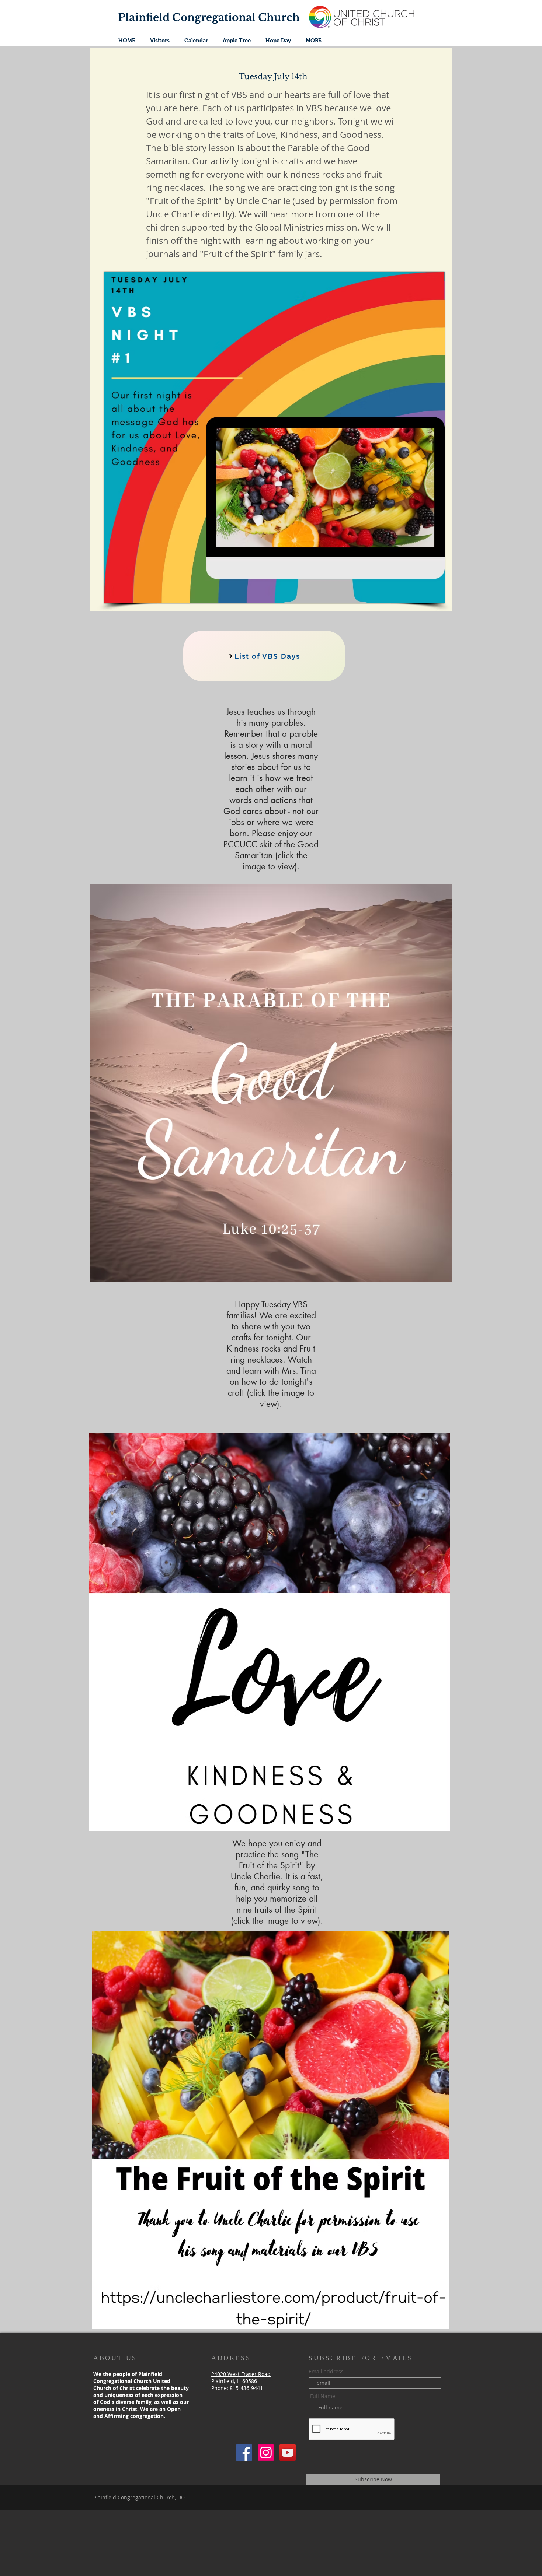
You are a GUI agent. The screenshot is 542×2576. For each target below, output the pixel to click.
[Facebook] (244, 2453)
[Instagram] (266, 2453)
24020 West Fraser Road (241, 2374)
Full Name (323, 2396)
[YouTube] (288, 2453)
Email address (326, 2372)
